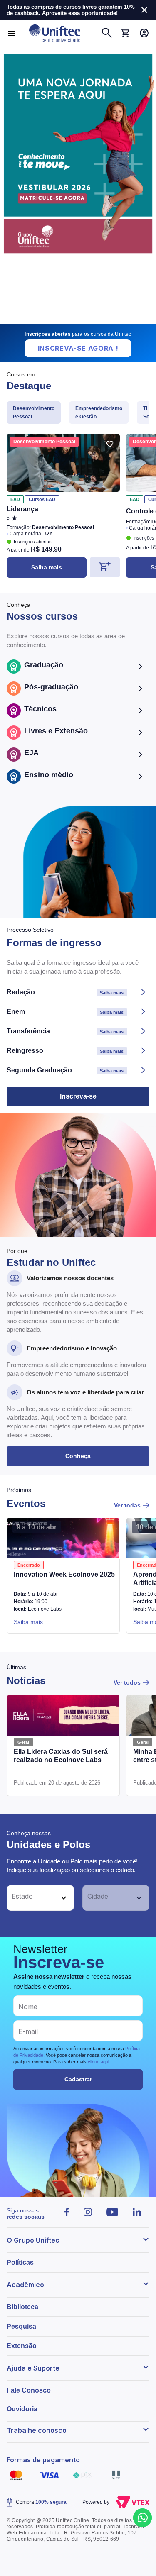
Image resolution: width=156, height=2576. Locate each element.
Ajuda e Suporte (33, 2368)
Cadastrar (78, 2079)
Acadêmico (25, 2285)
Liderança (22, 509)
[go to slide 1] (67, 320)
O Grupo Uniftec (33, 2240)
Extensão (22, 2346)
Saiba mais (47, 567)
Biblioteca (22, 2307)
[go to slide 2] (73, 320)
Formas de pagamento (43, 2460)
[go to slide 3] (85, 320)
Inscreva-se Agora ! (78, 348)
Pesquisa (21, 2326)
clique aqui (98, 2062)
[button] (31, 1898)
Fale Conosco (29, 2390)
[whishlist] (110, 444)
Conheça (78, 1456)
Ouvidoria (22, 2409)
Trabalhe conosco (37, 2430)
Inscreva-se (78, 1096)
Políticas (20, 2262)
